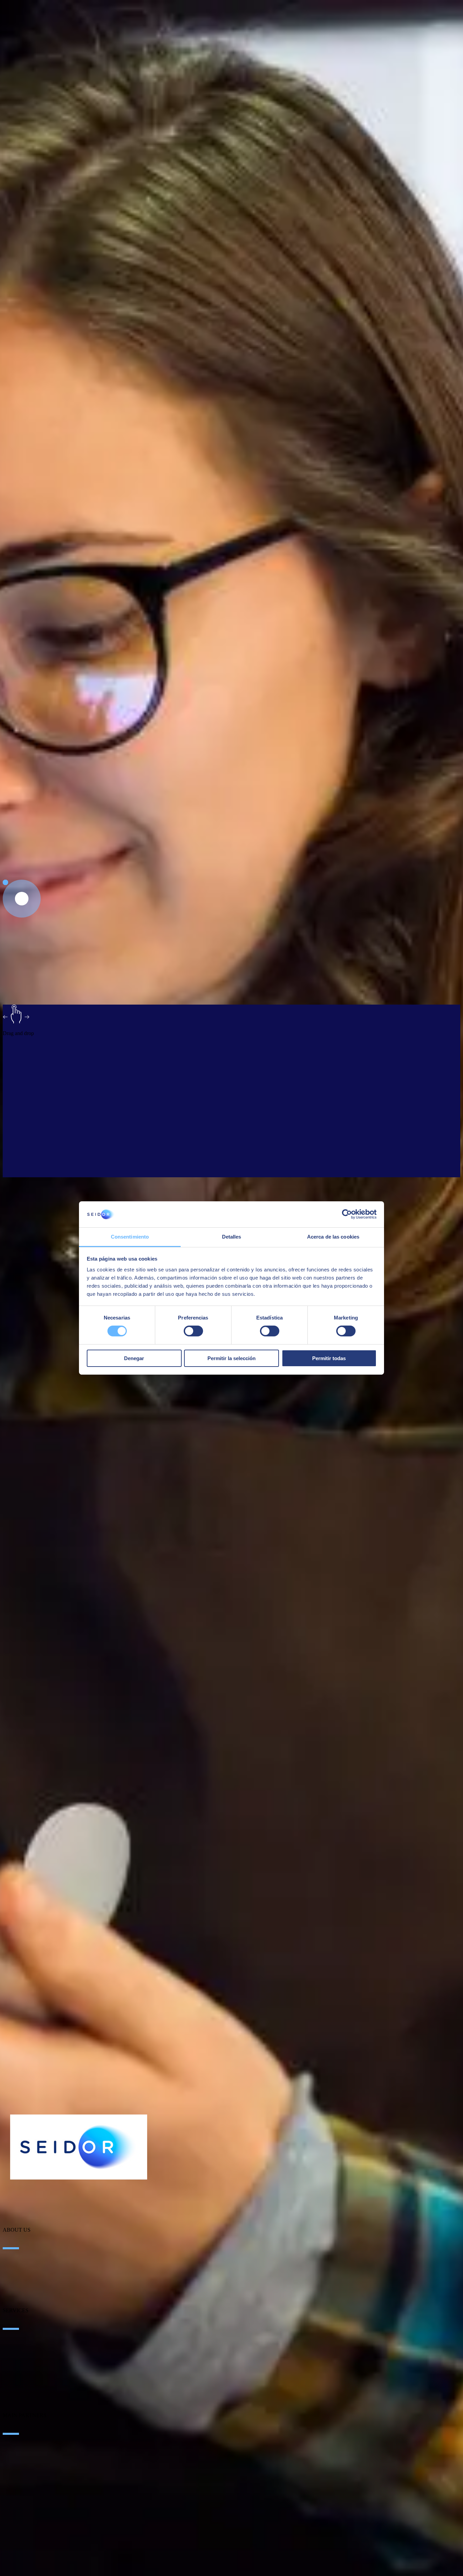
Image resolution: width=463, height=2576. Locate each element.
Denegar (134, 1358)
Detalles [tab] (232, 1237)
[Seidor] (79, 2147)
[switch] (193, 1331)
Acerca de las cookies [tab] (333, 1237)
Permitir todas (329, 1358)
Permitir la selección (231, 1358)
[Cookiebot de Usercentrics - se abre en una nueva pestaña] (347, 1214)
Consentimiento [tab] (130, 1237)
